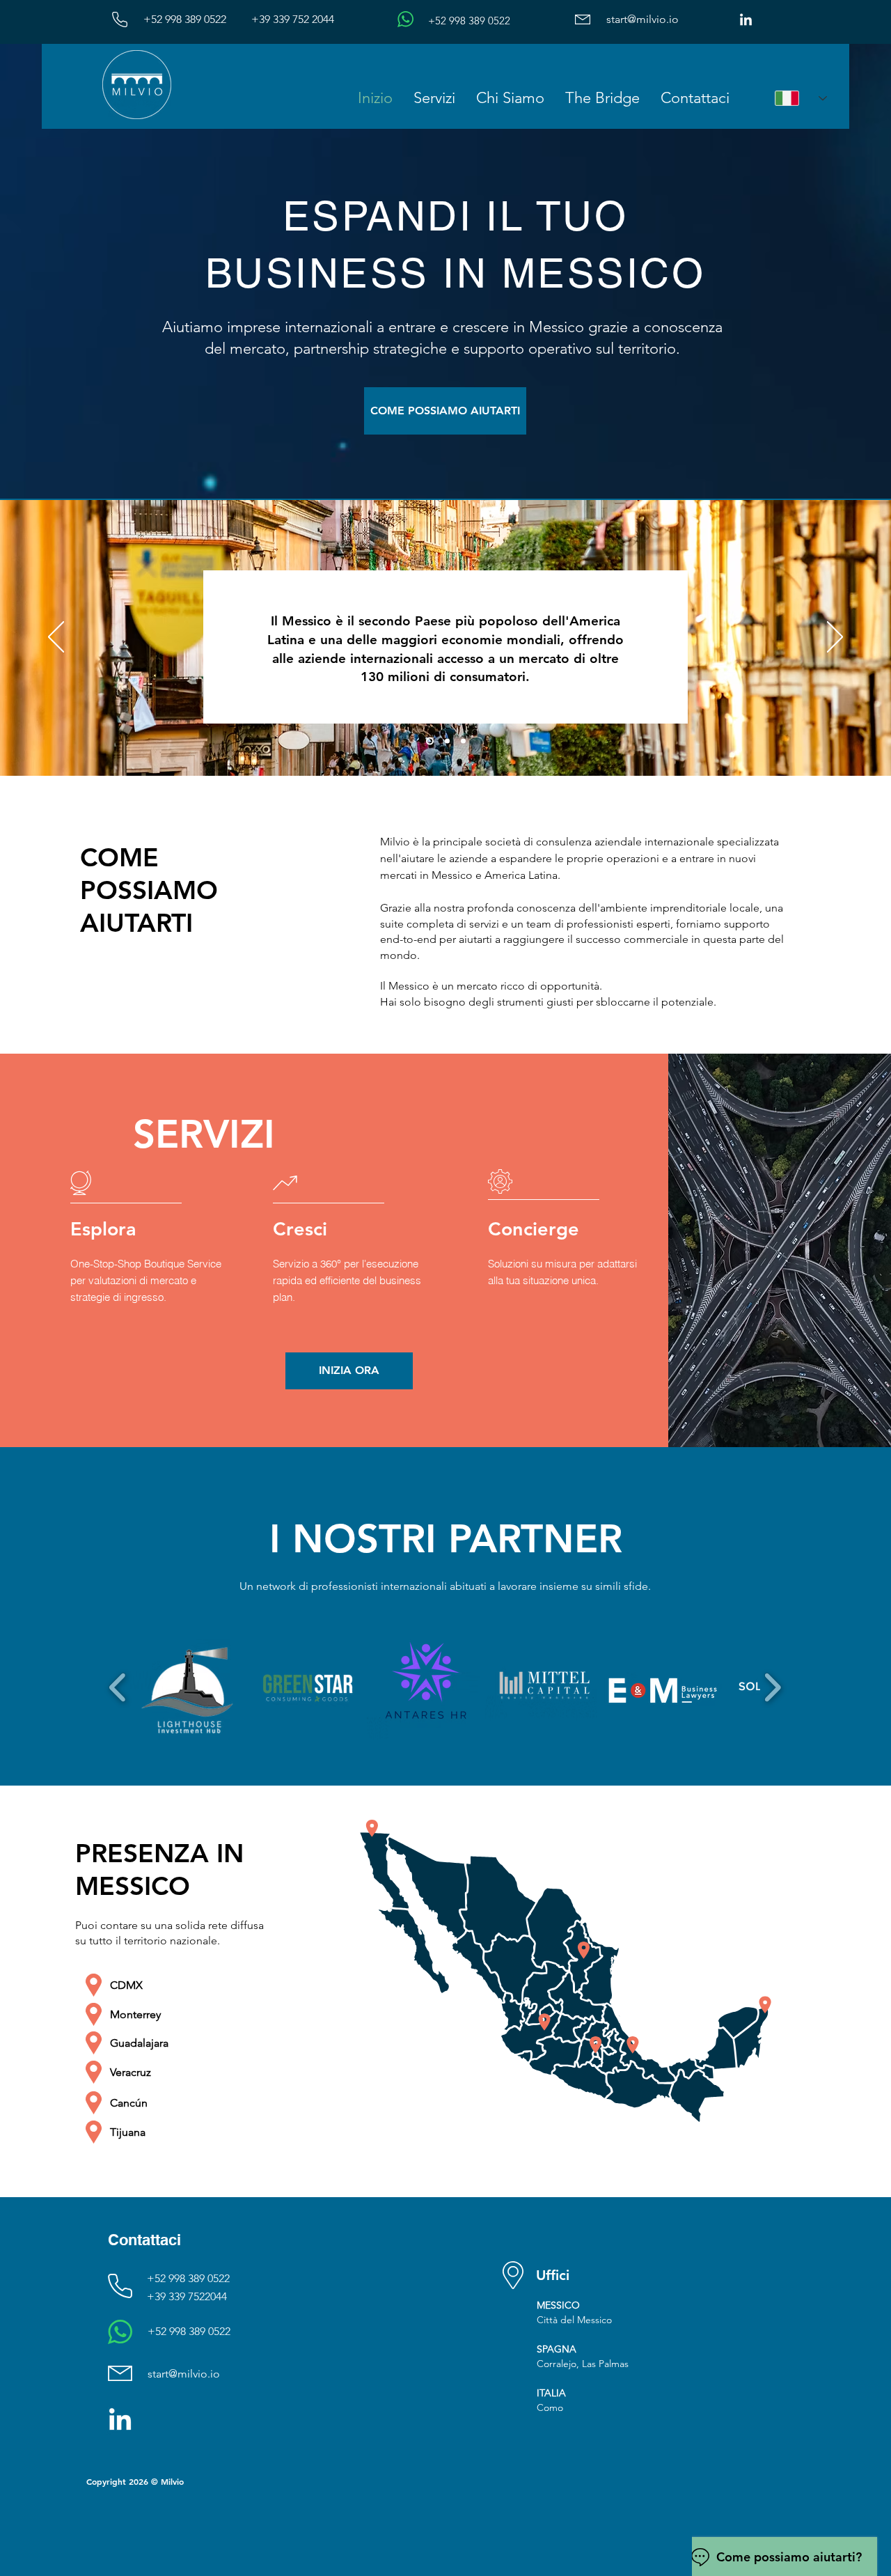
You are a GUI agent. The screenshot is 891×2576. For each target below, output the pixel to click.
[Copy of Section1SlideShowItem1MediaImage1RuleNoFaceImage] (446, 741)
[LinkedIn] (746, 21)
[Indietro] (56, 638)
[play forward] (772, 1687)
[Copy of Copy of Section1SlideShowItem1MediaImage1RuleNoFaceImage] (463, 741)
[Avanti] (835, 638)
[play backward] (118, 1687)
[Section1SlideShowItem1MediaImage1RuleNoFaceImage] (428, 741)
